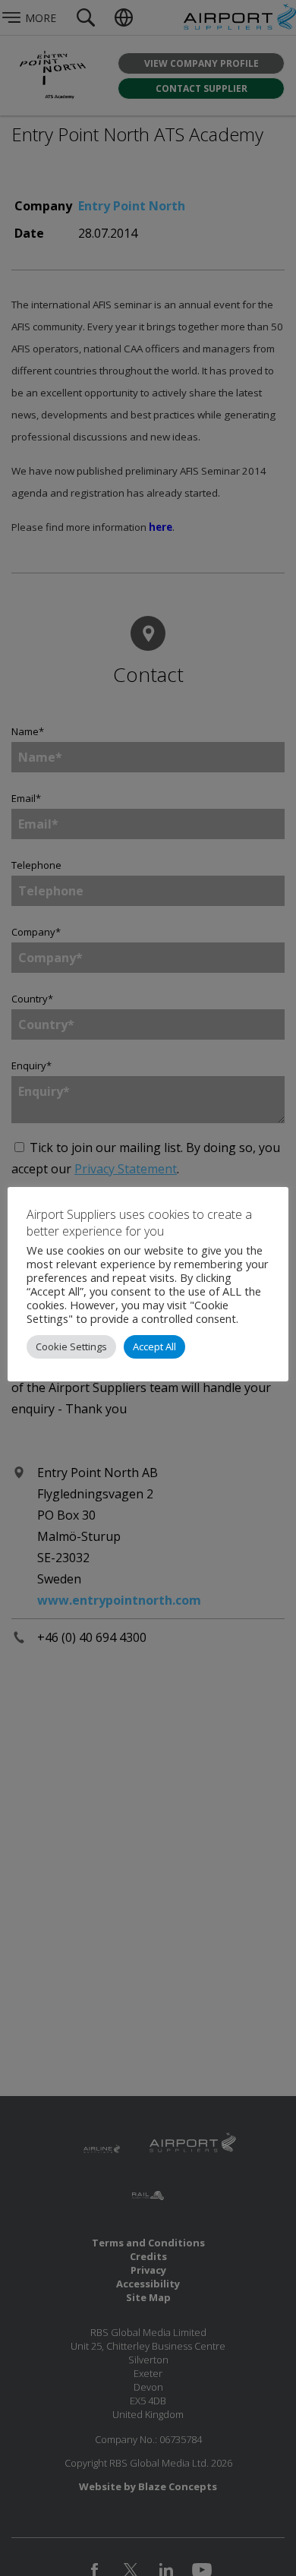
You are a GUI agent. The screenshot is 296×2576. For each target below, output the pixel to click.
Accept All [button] (154, 1346)
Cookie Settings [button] (71, 1346)
